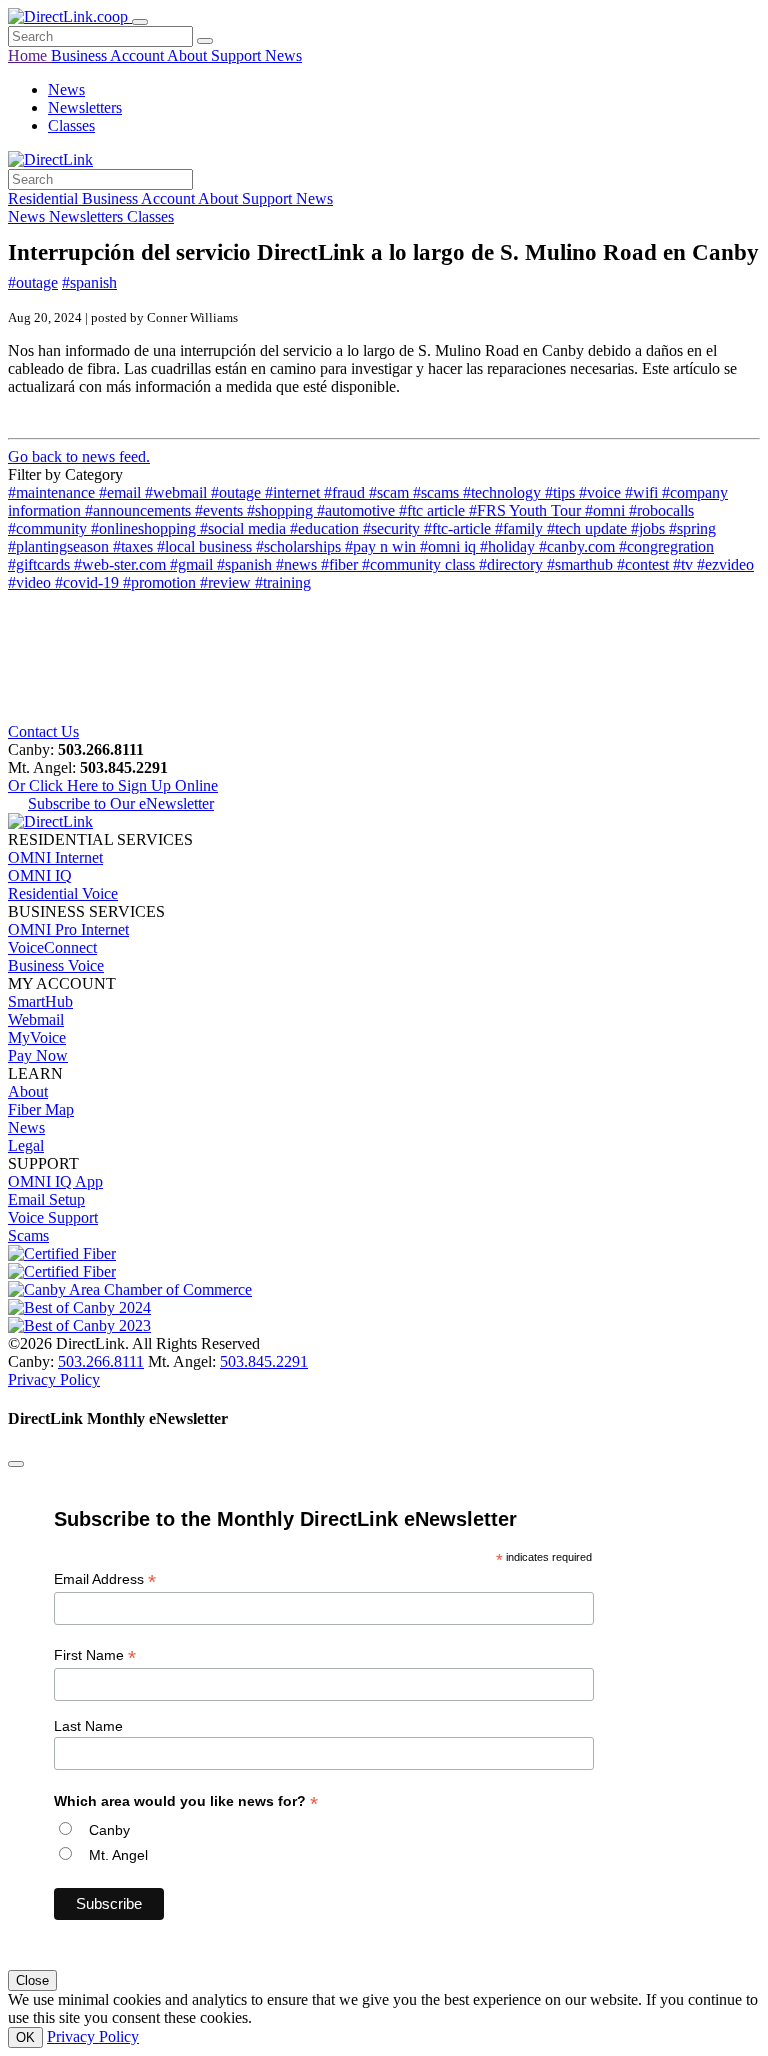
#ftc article (434, 510)
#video (31, 582)
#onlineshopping (145, 528)
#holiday (509, 546)
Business (80, 55)
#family (521, 528)
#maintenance (53, 492)
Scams (28, 1235)
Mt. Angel (118, 1855)
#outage (33, 282)
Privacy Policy (54, 1379)
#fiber (341, 564)
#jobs (650, 528)
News (283, 55)
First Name (95, 1655)
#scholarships (300, 546)
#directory (513, 564)
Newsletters (85, 107)
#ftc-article (459, 528)
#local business (206, 546)
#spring (692, 528)
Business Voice (56, 965)
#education (326, 528)
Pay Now (38, 1055)
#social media (245, 528)
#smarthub (582, 564)
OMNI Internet (55, 857)
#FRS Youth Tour (527, 510)
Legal (26, 1145)
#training (283, 582)
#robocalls (661, 510)
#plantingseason (60, 546)
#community (49, 528)
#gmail (193, 564)
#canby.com (579, 546)
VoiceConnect (52, 947)
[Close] (16, 1464)
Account (138, 55)
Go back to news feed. (79, 456)
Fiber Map (41, 1109)
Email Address (105, 1579)
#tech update (589, 528)
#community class (420, 564)
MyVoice (37, 1037)
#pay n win (382, 546)
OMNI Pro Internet (68, 929)
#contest (645, 564)
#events (221, 510)
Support (238, 55)
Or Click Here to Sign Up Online (113, 785)
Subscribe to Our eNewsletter (121, 803)
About (189, 55)
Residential (45, 198)
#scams (438, 492)
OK (25, 2037)
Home (29, 55)
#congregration (666, 546)
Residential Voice (63, 893)
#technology (504, 492)
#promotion (161, 582)
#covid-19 (89, 582)
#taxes (135, 546)
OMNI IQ (40, 875)
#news (298, 564)
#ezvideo (725, 564)
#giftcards (41, 564)
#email (122, 492)
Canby (109, 1830)
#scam (391, 492)
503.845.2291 (264, 1361)
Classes (71, 125)
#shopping (282, 510)
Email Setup (46, 1199)
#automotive (358, 510)
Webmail (36, 1019)
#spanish (89, 282)
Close (32, 1980)
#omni (607, 510)
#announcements (140, 510)
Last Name (88, 1726)
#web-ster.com (122, 564)
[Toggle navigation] (140, 22)
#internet (294, 492)
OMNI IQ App (55, 1181)
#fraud (346, 492)
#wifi (643, 492)
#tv (685, 564)
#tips (562, 492)
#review (227, 582)
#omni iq (450, 546)
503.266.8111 (101, 1361)
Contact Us (43, 731)
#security (393, 528)
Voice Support (53, 1217)
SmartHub (40, 1001)
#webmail (178, 492)
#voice (602, 492)
